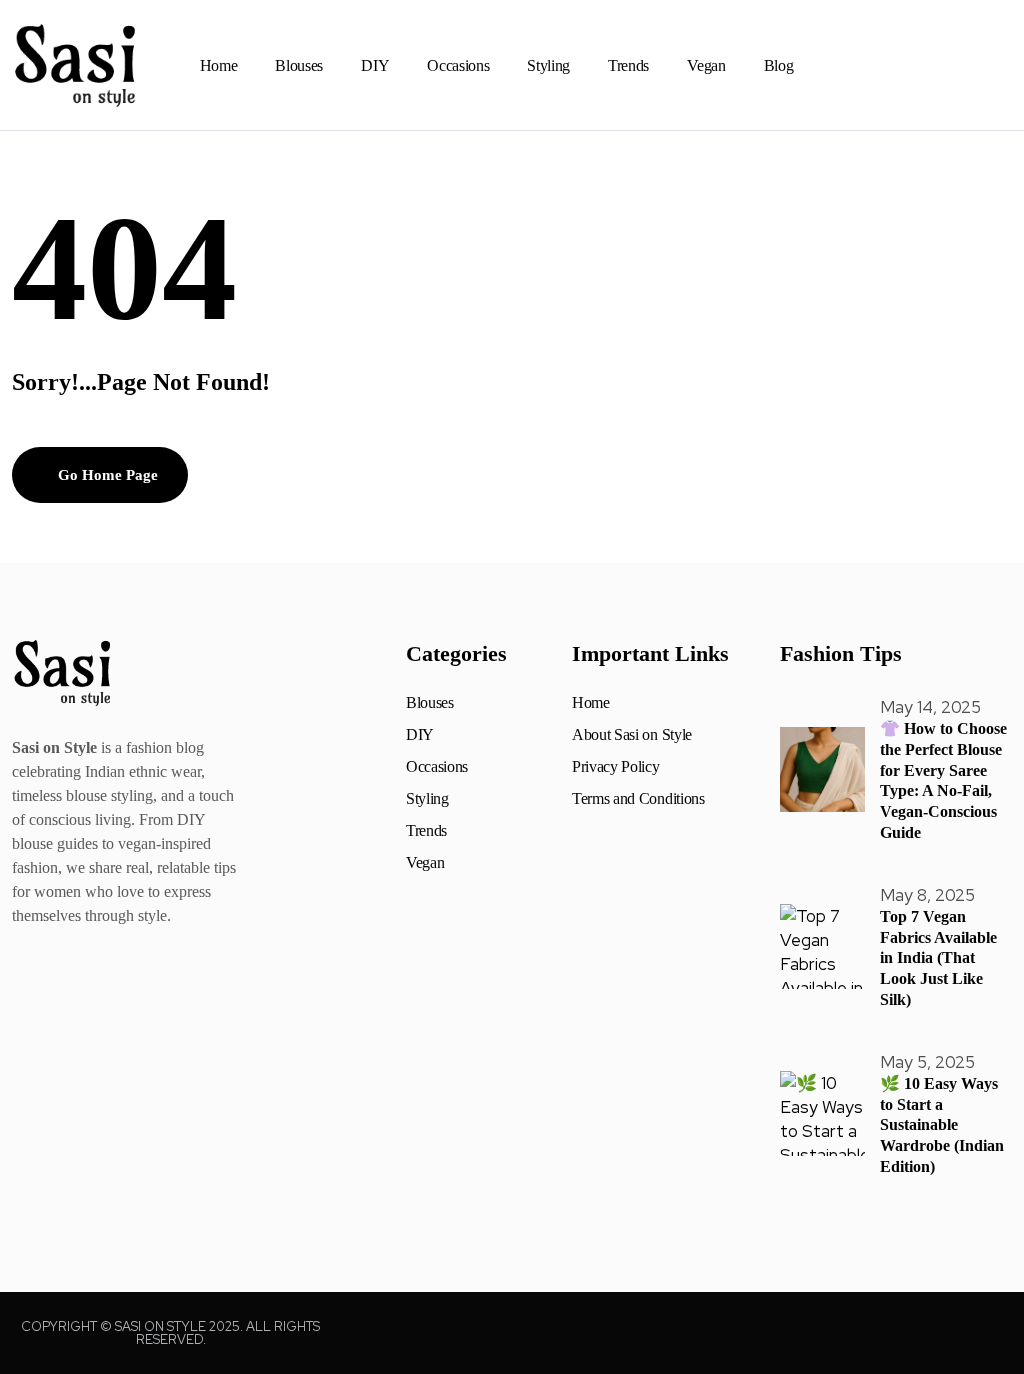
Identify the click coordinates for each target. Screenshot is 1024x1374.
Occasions (458, 65)
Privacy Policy (616, 767)
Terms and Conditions (638, 799)
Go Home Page (106, 475)
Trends (628, 65)
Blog (779, 65)
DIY (375, 65)
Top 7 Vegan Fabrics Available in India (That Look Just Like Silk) (938, 958)
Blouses (299, 65)
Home (219, 65)
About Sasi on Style (632, 735)
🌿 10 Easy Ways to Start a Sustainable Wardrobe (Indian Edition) (942, 1125)
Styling (548, 65)
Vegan (706, 65)
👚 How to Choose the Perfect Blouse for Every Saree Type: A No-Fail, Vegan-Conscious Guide (943, 780)
